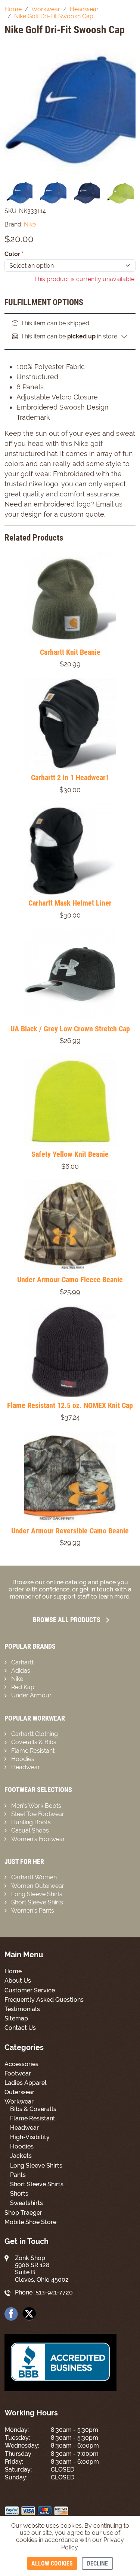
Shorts (19, 2194)
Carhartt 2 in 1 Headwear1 (70, 778)
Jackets (21, 2156)
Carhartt (22, 1662)
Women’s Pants (33, 1911)
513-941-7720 (54, 2292)
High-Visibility (30, 2137)
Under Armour (31, 1695)
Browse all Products (67, 1620)
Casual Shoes (30, 1830)
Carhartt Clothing (35, 1734)
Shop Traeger (23, 2213)
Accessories (21, 2064)
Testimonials (22, 2009)
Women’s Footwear (38, 1839)
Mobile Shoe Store (30, 2222)
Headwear (26, 1767)
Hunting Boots (31, 1822)
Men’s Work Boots (36, 1806)
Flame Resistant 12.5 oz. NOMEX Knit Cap (70, 1405)
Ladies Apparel (26, 2083)
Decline (97, 2563)
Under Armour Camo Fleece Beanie (70, 1280)
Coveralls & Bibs (34, 1742)
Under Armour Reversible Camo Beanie (70, 1531)
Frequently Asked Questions (44, 2000)
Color (14, 254)
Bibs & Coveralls (33, 2109)
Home (13, 1971)
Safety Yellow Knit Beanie (70, 1154)
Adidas (21, 1671)
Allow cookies (52, 2563)
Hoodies (23, 1759)
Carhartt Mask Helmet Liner (70, 903)
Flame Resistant (33, 1751)
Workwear (19, 2101)
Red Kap (23, 1687)
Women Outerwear (38, 1886)
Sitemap (16, 2018)
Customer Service (30, 1990)
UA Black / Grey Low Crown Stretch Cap (70, 1029)
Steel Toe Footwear (38, 1814)
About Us (18, 1981)
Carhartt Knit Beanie (70, 652)
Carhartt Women (34, 1877)
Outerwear (19, 2092)
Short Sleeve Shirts (37, 1902)
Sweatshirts (27, 2203)
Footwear (18, 2073)
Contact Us (20, 2028)
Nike (17, 1679)
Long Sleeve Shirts (37, 1894)
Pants (18, 2175)
